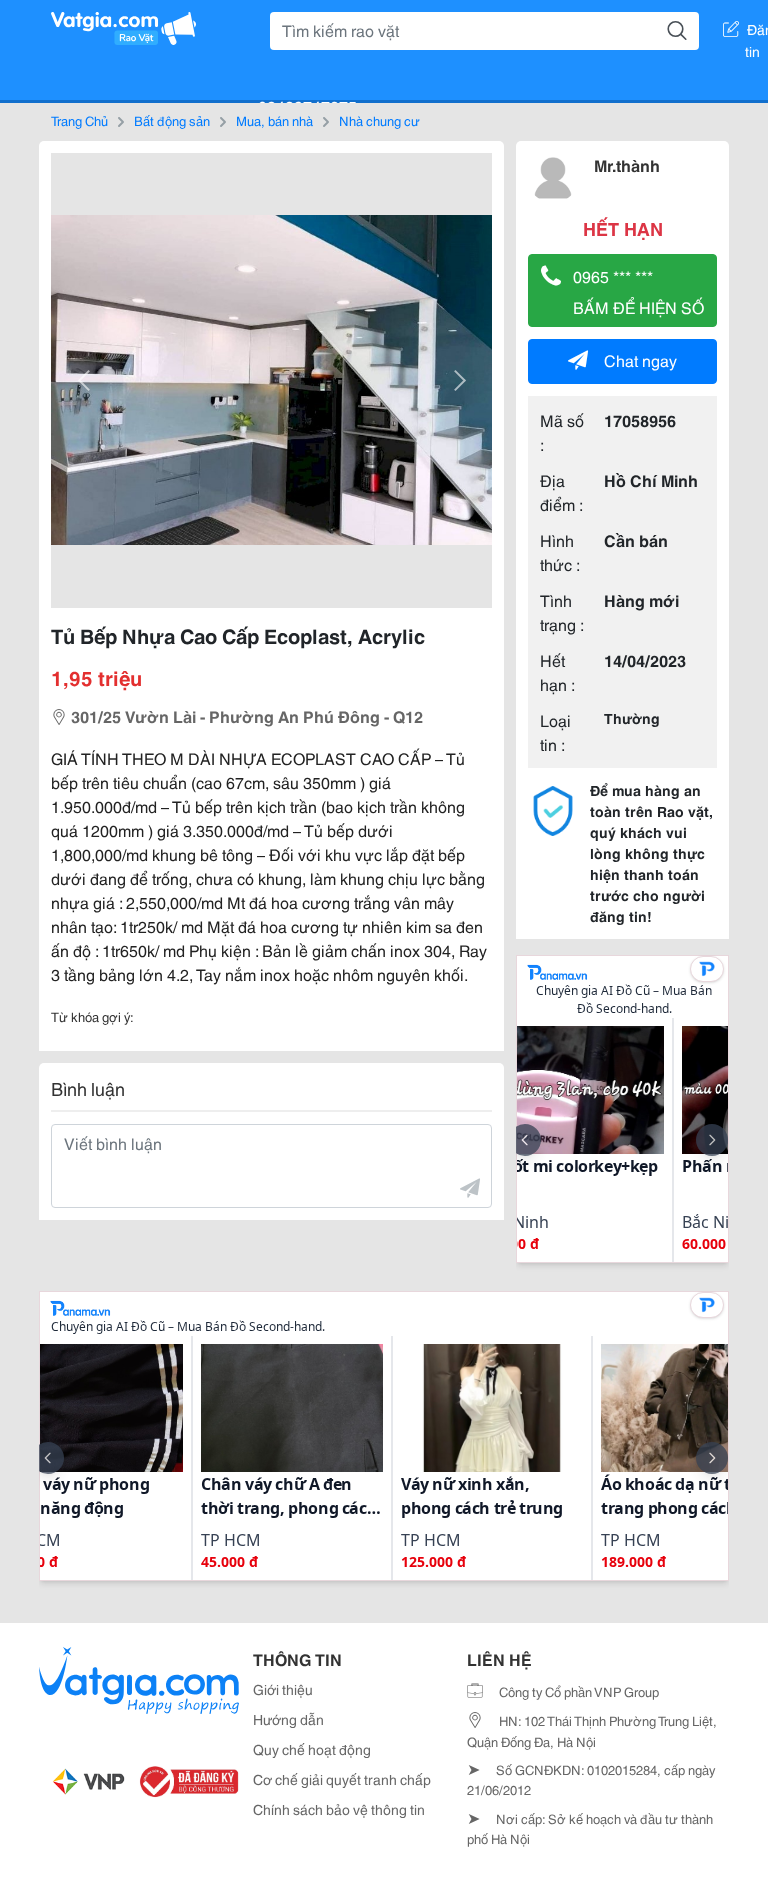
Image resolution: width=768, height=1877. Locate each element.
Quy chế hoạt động (312, 1749)
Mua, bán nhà (274, 120)
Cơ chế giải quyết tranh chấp (342, 1779)
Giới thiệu (283, 1689)
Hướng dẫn (288, 1719)
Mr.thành (627, 164)
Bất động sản (172, 120)
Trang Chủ (79, 120)
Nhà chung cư (379, 120)
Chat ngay (640, 359)
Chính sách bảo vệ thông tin (339, 1809)
